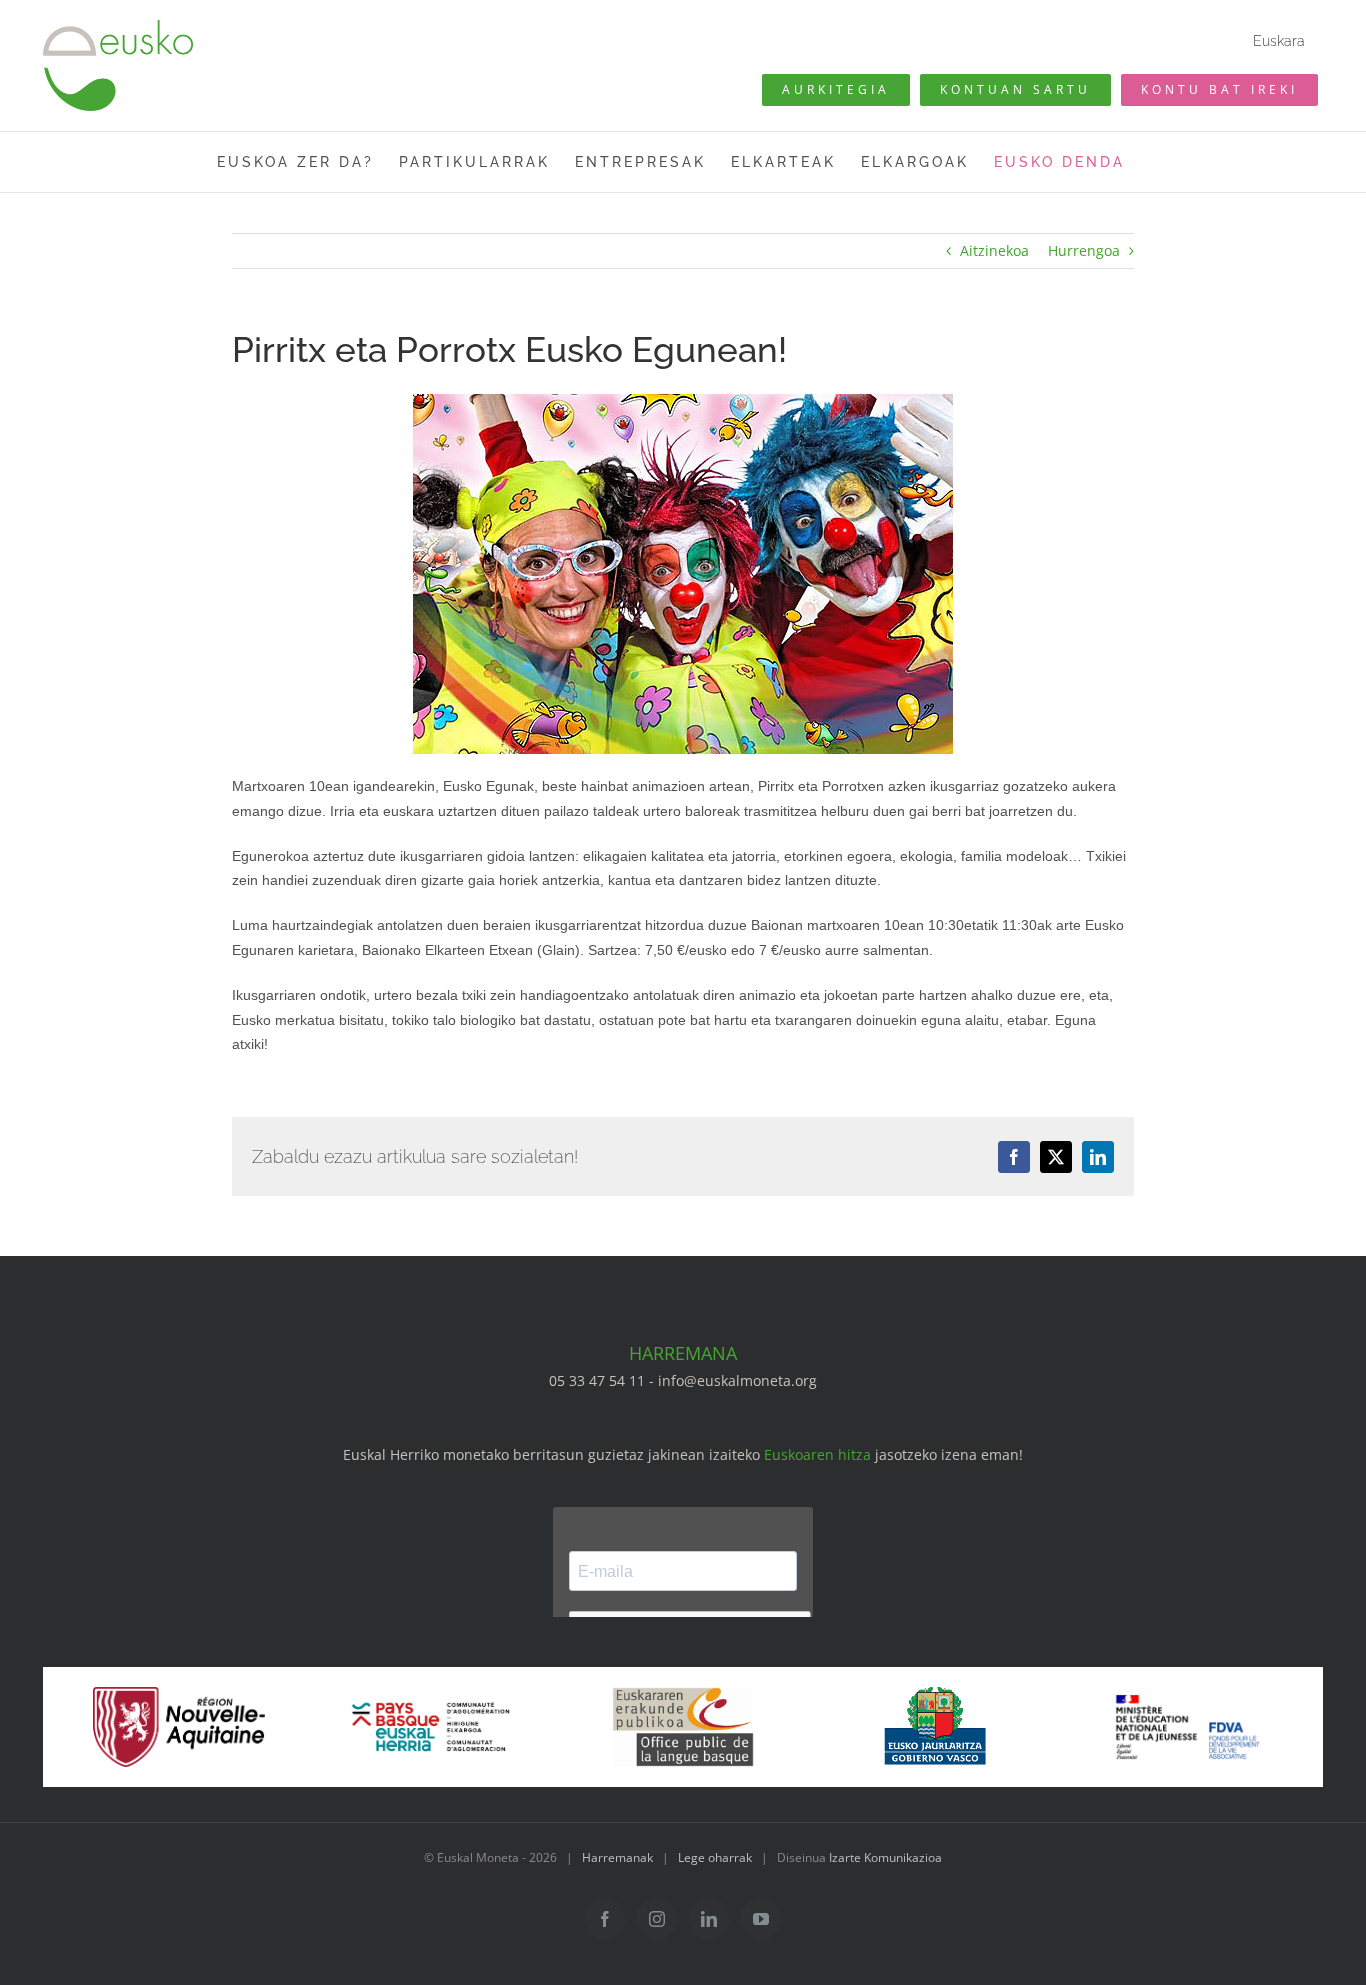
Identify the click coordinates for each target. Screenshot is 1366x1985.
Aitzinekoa (994, 250)
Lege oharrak (715, 1857)
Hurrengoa (1084, 250)
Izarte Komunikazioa (885, 1857)
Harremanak (617, 1857)
